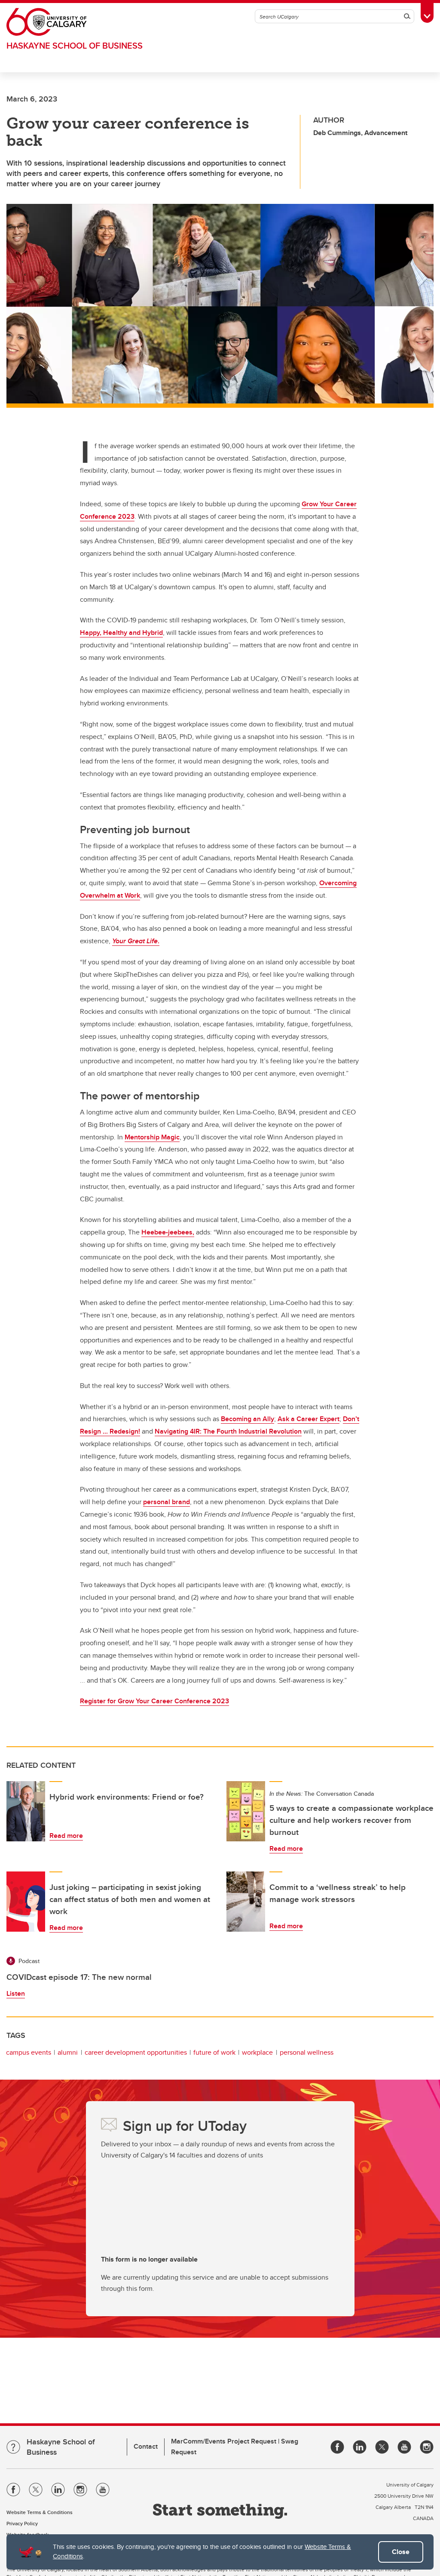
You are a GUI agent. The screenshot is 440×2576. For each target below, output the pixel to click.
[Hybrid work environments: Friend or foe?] (26, 1811)
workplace (257, 2052)
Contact (146, 2446)
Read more (66, 1836)
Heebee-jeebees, (168, 1232)
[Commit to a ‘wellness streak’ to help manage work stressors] (246, 1902)
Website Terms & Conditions (40, 2512)
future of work (214, 2052)
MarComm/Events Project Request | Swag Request (235, 2447)
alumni (68, 2052)
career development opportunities (136, 2052)
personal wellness (307, 2052)
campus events (29, 2052)
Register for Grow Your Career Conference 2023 (154, 1701)
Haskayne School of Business (75, 45)
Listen (16, 1993)
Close (401, 2552)
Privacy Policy (22, 2523)
